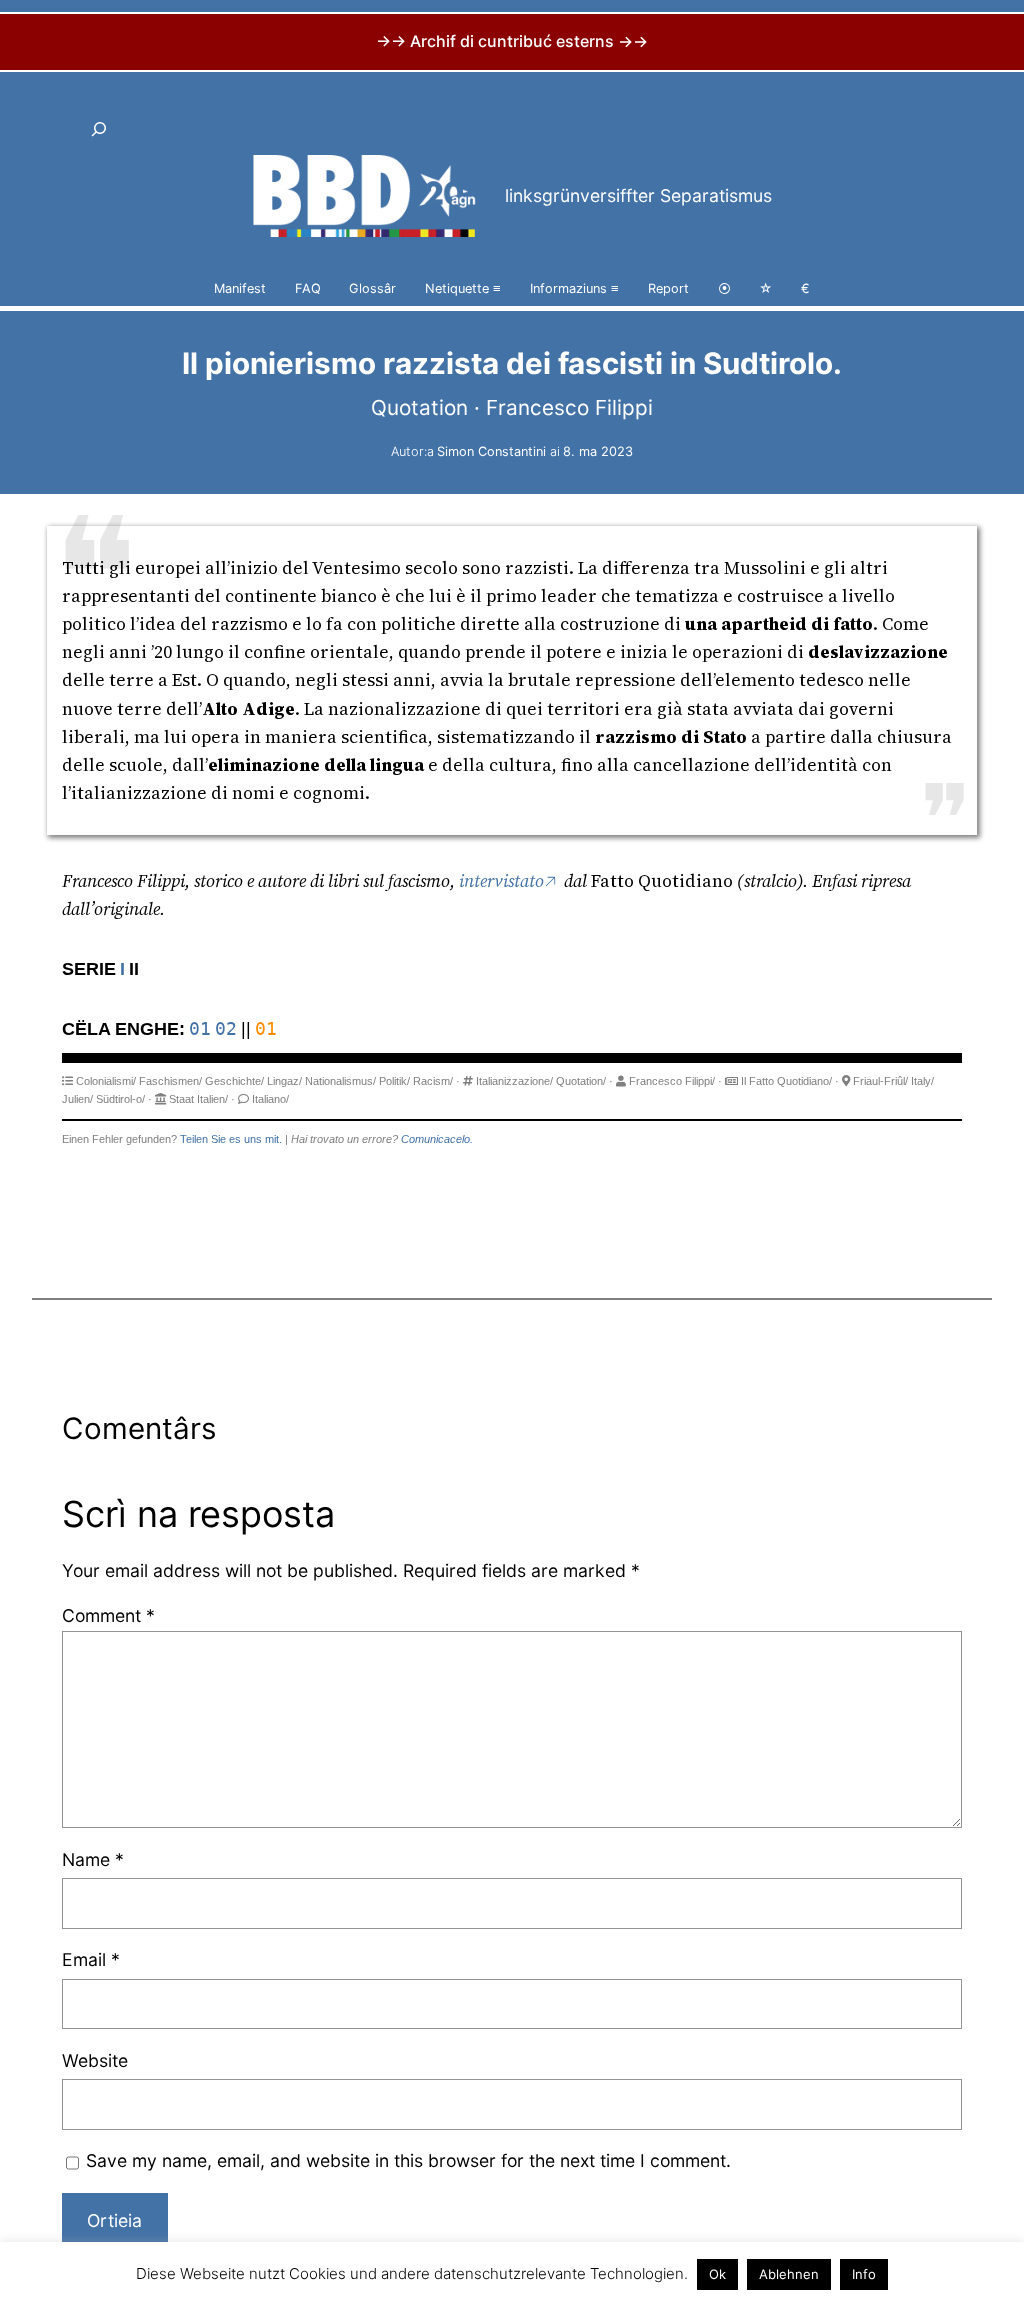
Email (91, 1959)
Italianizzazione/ (514, 1081)
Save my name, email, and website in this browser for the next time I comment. (408, 2160)
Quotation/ (581, 1081)
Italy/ (922, 1081)
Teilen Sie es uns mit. (231, 1139)
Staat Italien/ (198, 1099)
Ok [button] (717, 2274)
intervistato (501, 881)
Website (95, 2060)
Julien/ (77, 1099)
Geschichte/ (234, 1081)
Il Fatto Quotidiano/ (786, 1081)
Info (864, 2274)
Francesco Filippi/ (672, 1081)
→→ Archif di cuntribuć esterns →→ (512, 41)
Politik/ (394, 1081)
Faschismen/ (170, 1081)
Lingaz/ (284, 1081)
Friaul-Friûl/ (880, 1081)
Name (93, 1859)
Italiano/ (270, 1099)
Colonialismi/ (106, 1081)
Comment (108, 1615)
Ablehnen (789, 2274)
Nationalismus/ (340, 1081)
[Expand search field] (99, 129)
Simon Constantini (491, 451)
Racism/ (433, 1081)
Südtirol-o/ (120, 1099)
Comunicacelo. (437, 1139)
